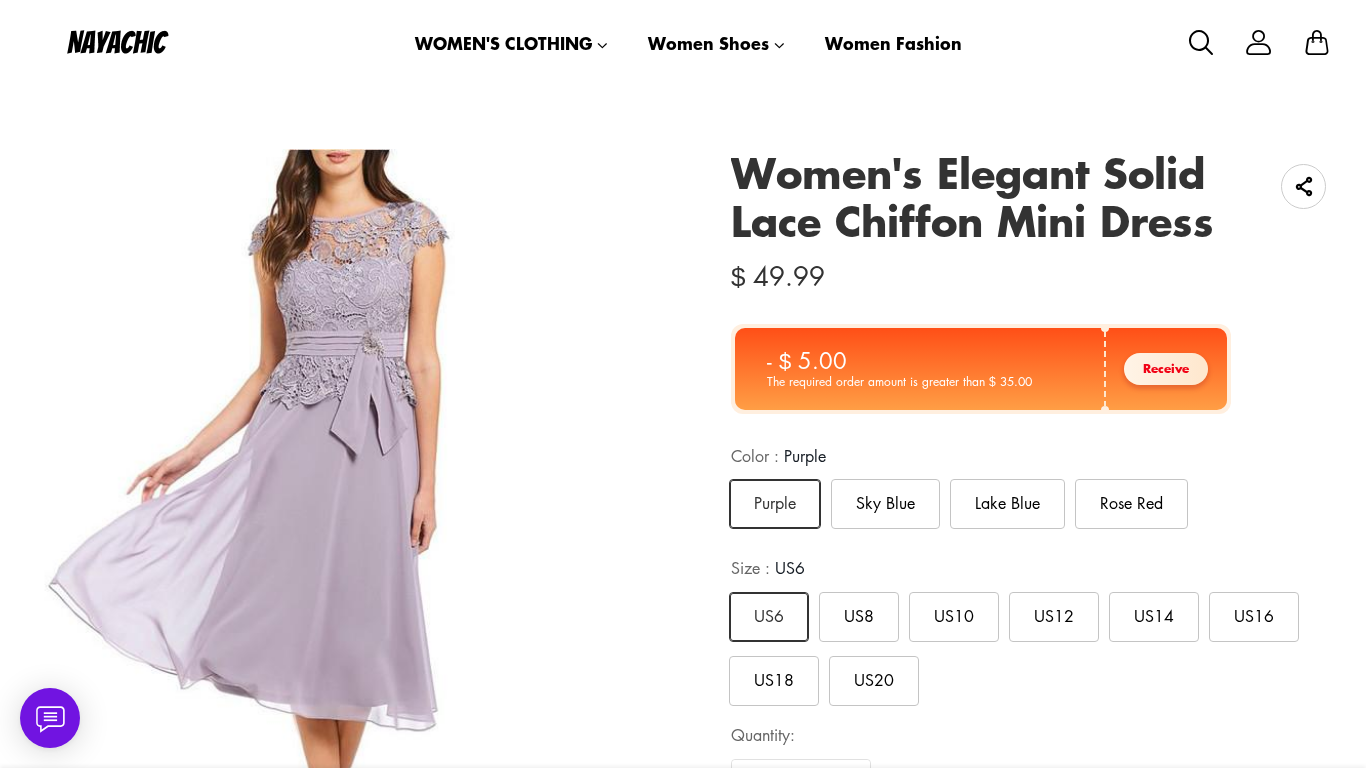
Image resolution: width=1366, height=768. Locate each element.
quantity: (763, 735)
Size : (768, 568)
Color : (778, 456)
